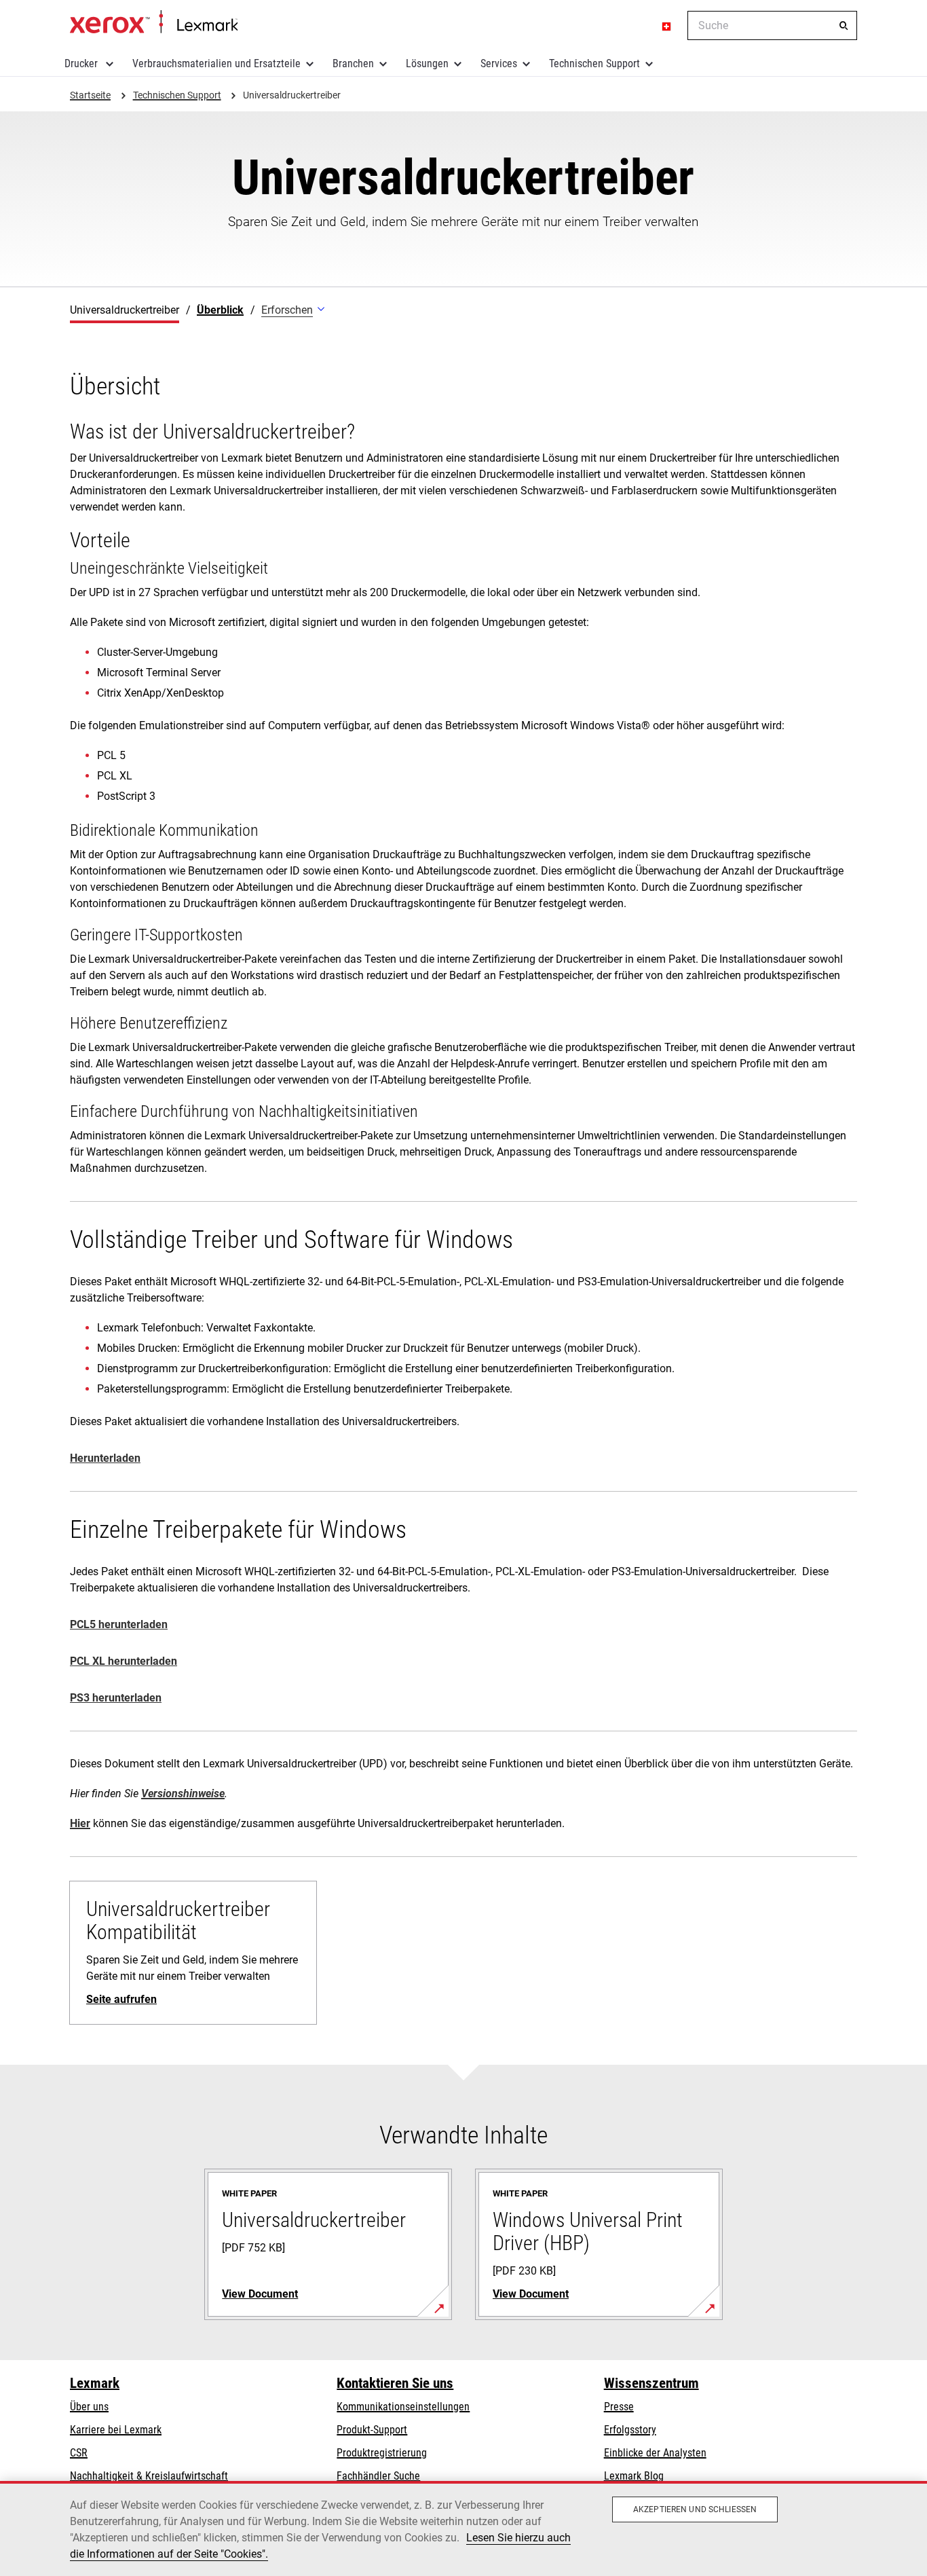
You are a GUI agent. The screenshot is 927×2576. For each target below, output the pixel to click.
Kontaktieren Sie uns (395, 2383)
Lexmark (95, 2383)
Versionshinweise (183, 1793)
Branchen (353, 63)
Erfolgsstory (630, 2430)
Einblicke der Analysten (655, 2453)
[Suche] (844, 26)
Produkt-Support (372, 2430)
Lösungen (427, 63)
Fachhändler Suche (378, 2476)
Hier (80, 1823)
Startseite (154, 22)
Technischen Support (594, 63)
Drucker (82, 63)
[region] (463, 2528)
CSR (79, 2453)
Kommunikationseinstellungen (403, 2407)
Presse (619, 2407)
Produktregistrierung (382, 2453)
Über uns (89, 2407)
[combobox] (772, 25)
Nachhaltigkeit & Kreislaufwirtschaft (149, 2476)
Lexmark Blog (634, 2476)
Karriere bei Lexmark (116, 2430)
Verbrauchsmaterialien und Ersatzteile (216, 63)
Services (499, 63)
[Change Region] (667, 26)
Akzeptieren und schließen (695, 2509)
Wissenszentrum (651, 2383)
